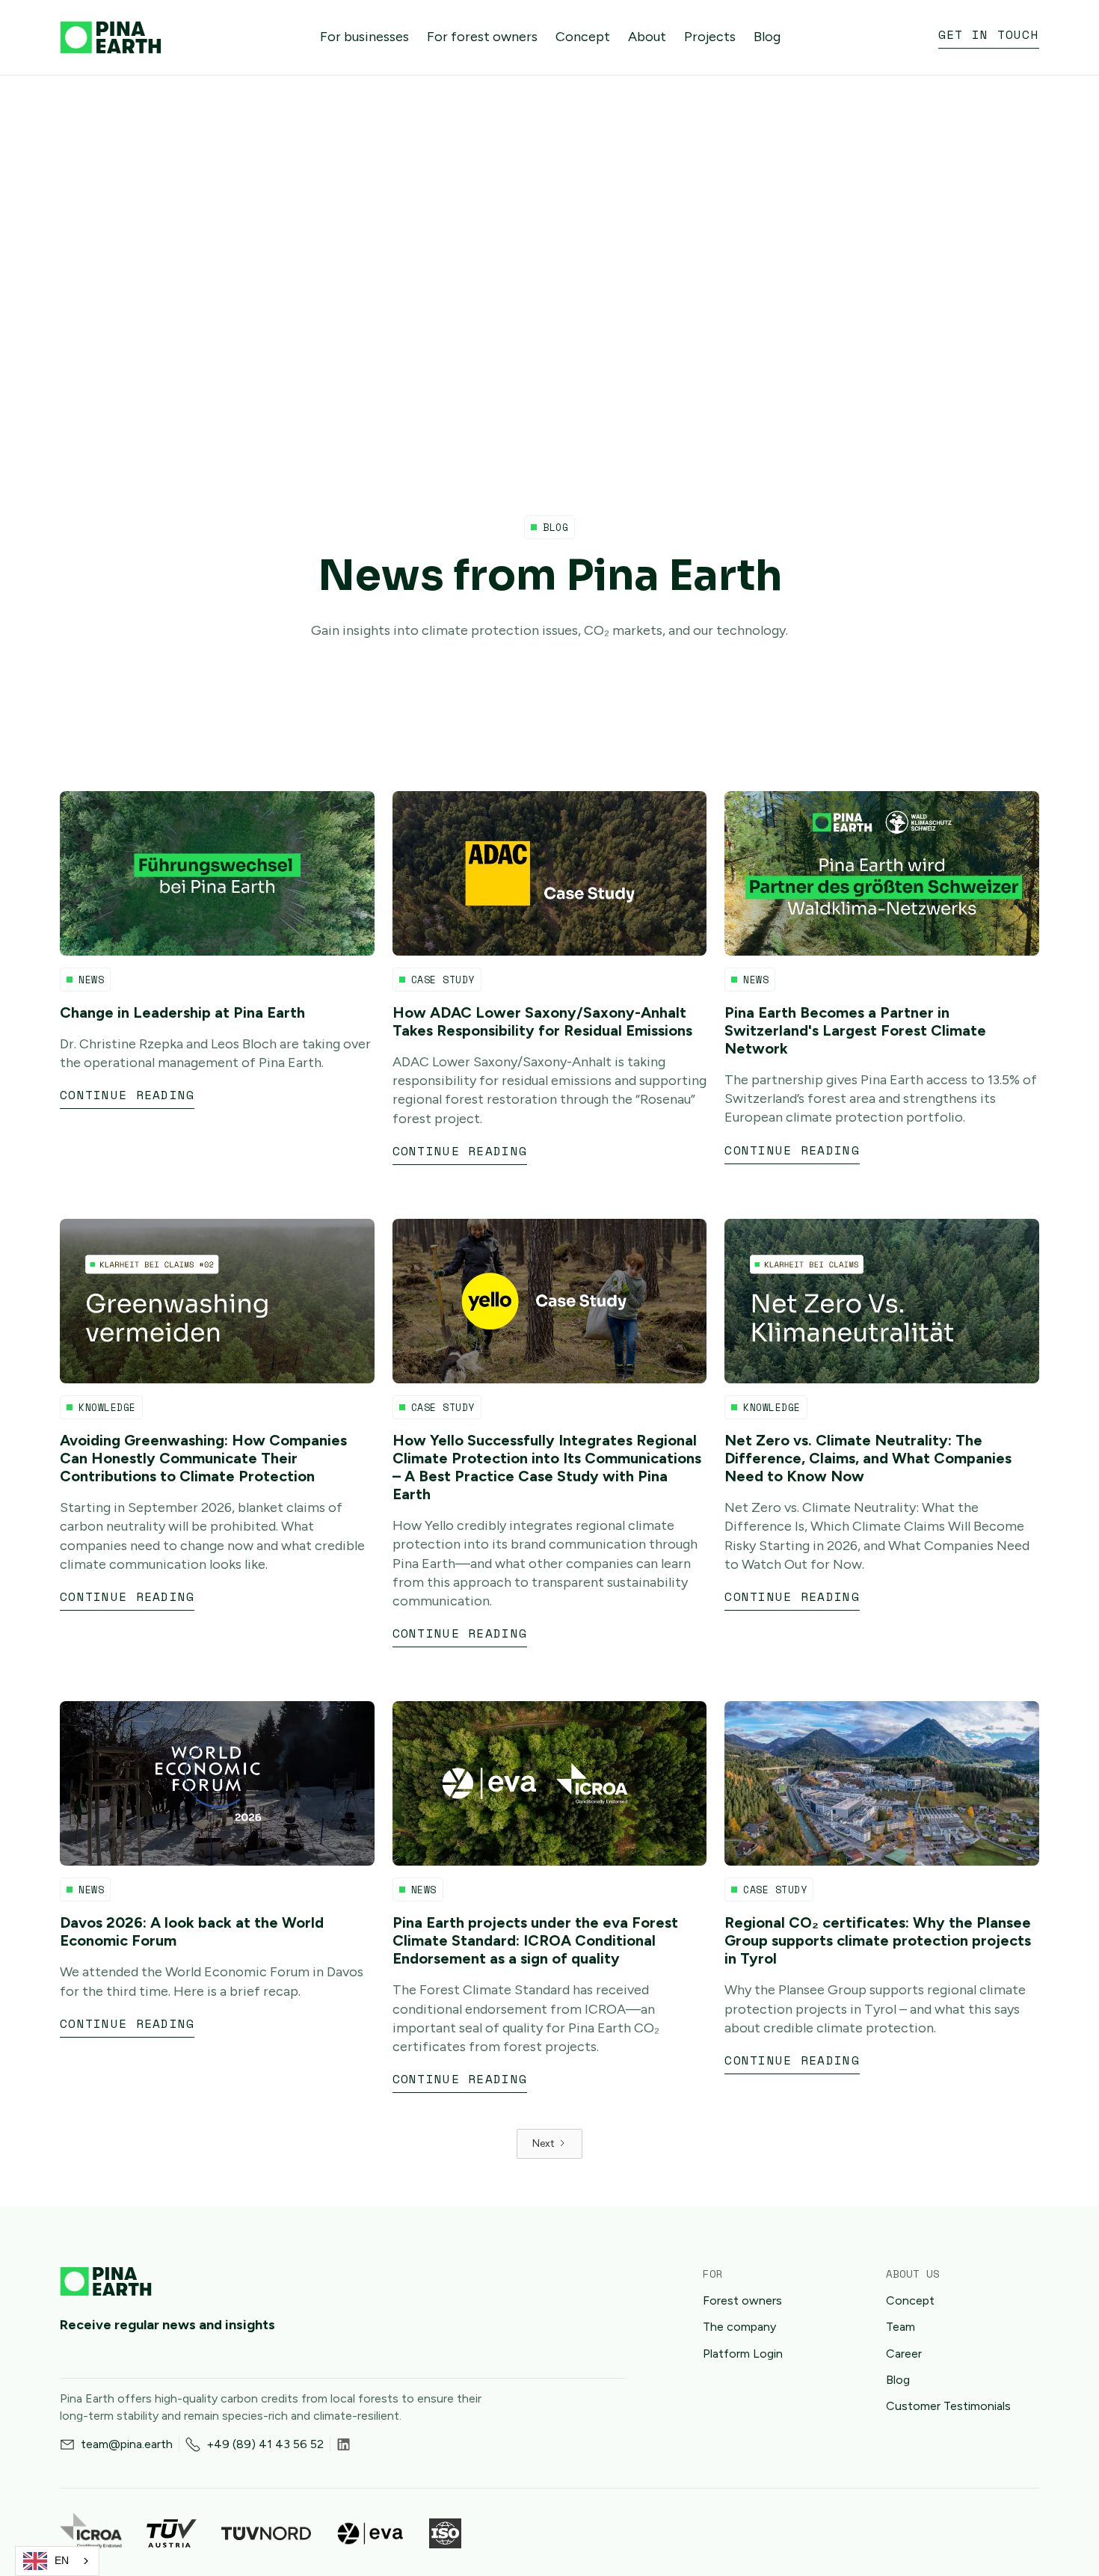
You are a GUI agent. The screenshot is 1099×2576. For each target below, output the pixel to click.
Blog (767, 37)
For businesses (364, 37)
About (647, 37)
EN (62, 2561)
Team (901, 2327)
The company (739, 2327)
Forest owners (742, 2300)
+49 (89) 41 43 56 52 (265, 2444)
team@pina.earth (127, 2444)
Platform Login (743, 2354)
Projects (710, 37)
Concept (583, 37)
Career (904, 2354)
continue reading (127, 1095)
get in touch (989, 35)
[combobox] (57, 2561)
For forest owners (482, 37)
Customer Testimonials (948, 2406)
